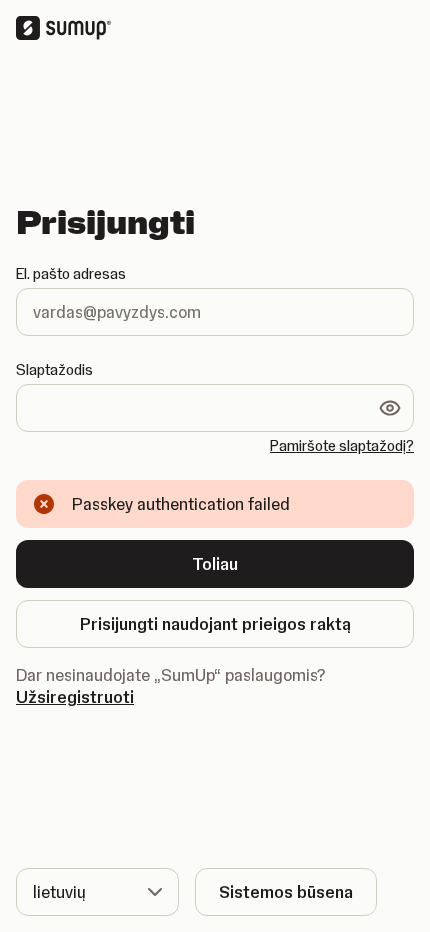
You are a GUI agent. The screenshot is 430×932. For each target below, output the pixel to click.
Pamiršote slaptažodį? (342, 446)
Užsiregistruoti (75, 697)
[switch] (390, 408)
